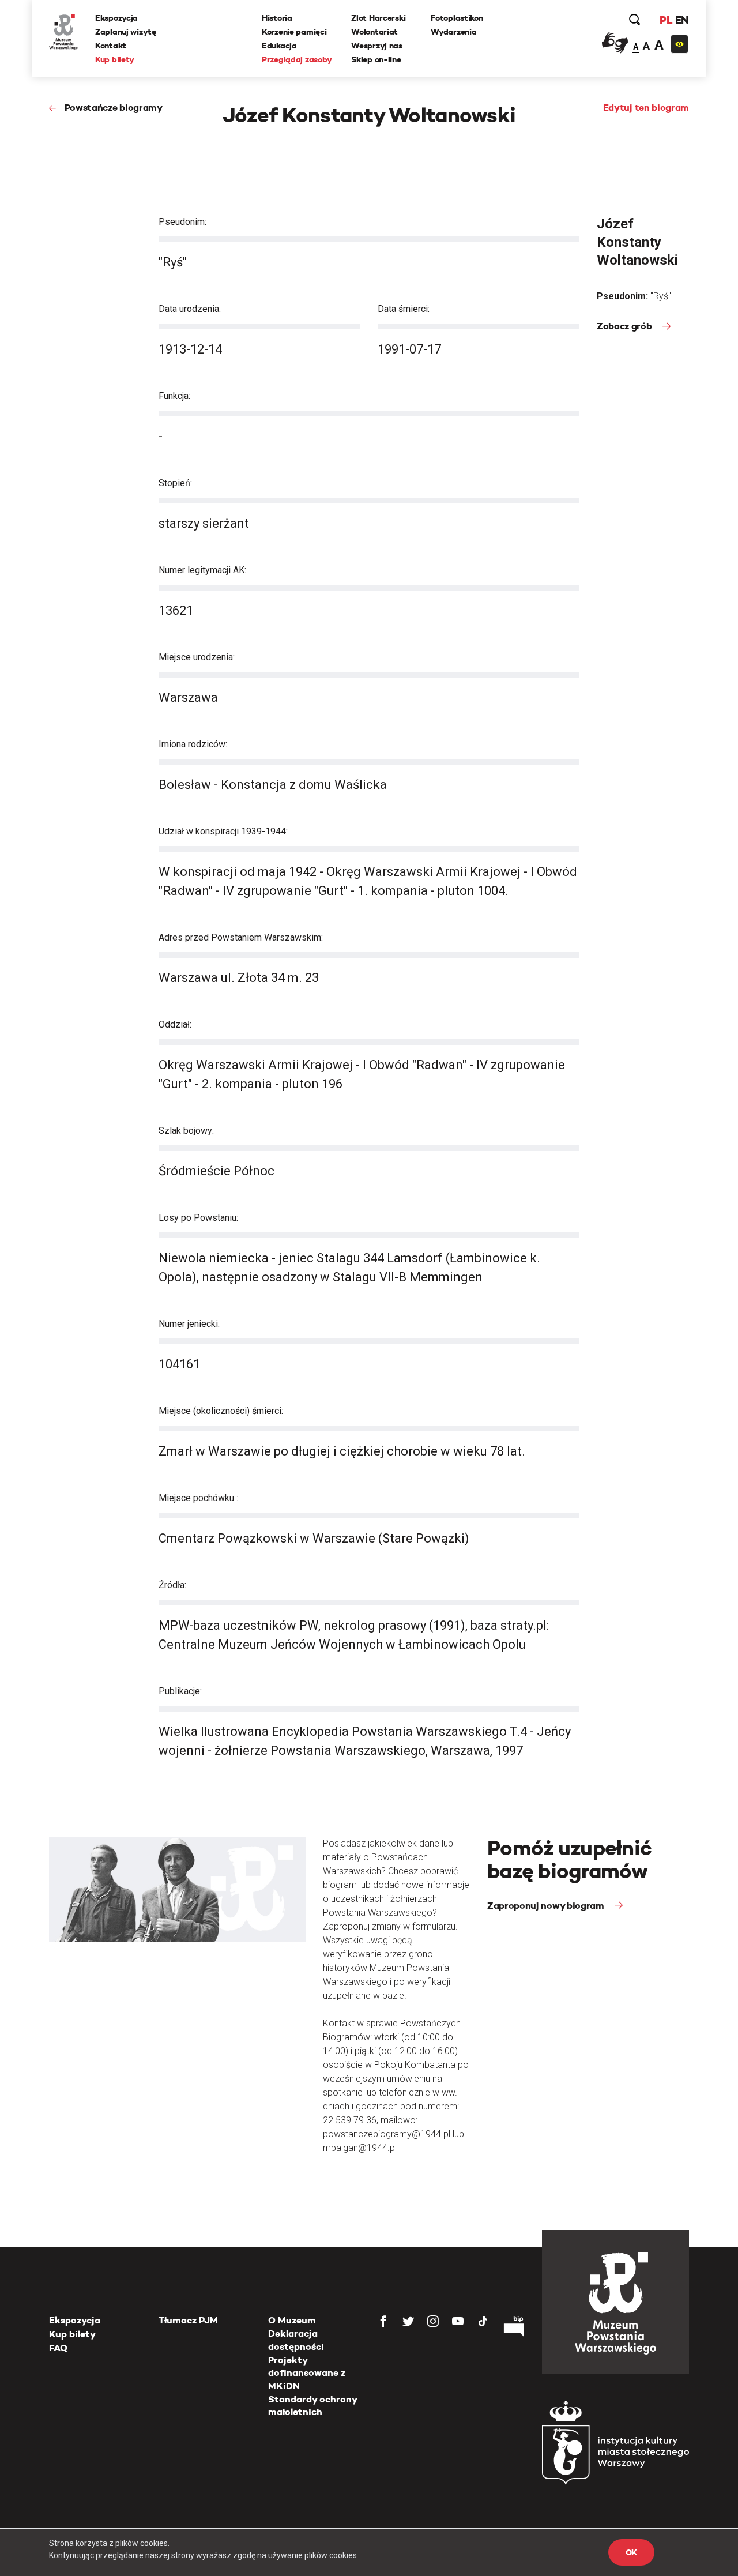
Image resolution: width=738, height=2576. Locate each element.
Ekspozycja (116, 18)
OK (631, 2552)
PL (666, 20)
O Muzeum (292, 2320)
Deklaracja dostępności (296, 2340)
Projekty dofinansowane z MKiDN (307, 2373)
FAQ (58, 2348)
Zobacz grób (625, 326)
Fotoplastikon (457, 18)
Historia (277, 18)
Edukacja (279, 46)
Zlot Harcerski (378, 18)
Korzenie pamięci (294, 32)
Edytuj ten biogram (646, 108)
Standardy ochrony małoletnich (312, 2406)
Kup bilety (115, 59)
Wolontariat (374, 32)
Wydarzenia (453, 32)
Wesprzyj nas (377, 46)
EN (682, 20)
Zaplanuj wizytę (126, 32)
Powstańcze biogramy (114, 108)
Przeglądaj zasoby (297, 59)
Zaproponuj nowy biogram (547, 1906)
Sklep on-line (376, 59)
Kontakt (111, 46)
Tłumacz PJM (188, 2320)
